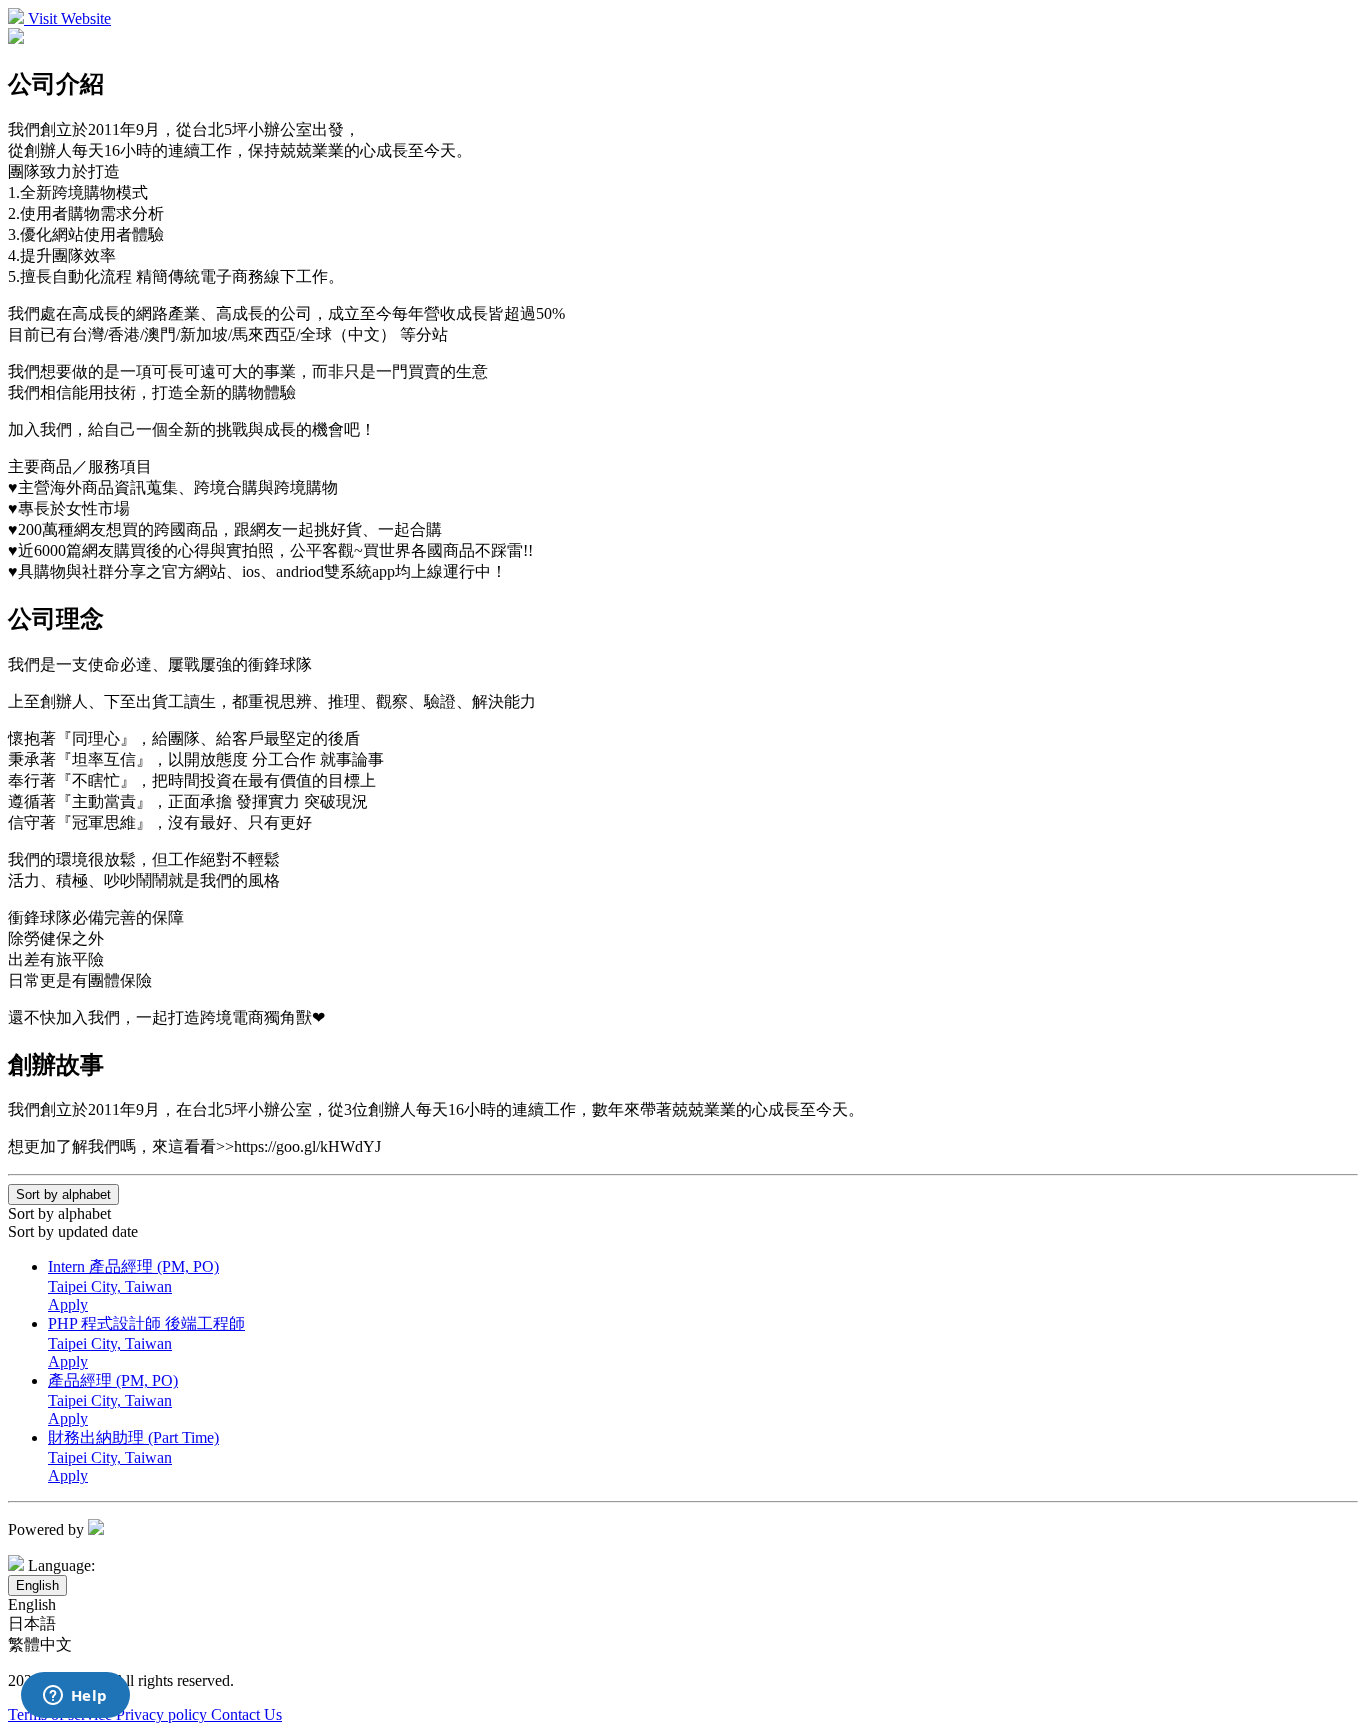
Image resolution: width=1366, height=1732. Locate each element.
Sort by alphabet (59, 1213)
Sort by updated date (73, 1231)
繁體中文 (40, 1644)
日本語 (32, 1623)
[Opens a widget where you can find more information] (75, 1697)
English (32, 1604)
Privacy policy (163, 1714)
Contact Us (246, 1714)
